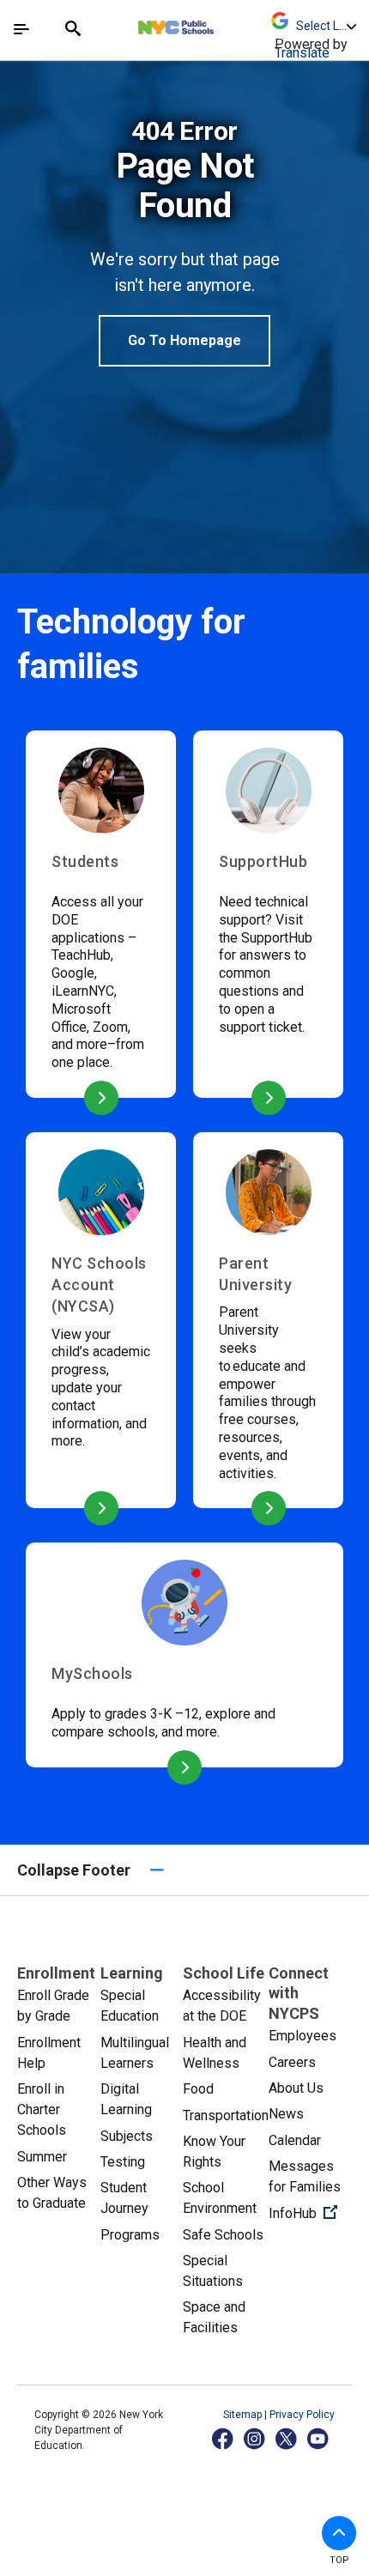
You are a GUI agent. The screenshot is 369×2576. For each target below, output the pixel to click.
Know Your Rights (214, 2152)
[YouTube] (319, 2438)
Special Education (130, 2006)
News (286, 2114)
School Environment (220, 2198)
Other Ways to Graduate (52, 2193)
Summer (42, 2157)
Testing (123, 2162)
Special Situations (213, 2271)
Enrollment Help (49, 2053)
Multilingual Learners (135, 2053)
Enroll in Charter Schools (42, 2109)
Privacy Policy (302, 2415)
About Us (296, 2088)
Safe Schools (223, 2235)
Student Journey (124, 2198)
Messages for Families (305, 2176)
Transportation (226, 2115)
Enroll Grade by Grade (53, 2006)
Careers (292, 2062)
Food (198, 2089)
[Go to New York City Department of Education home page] (227, 23)
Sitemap (244, 2415)
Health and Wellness (215, 2053)
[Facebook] (224, 2438)
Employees (302, 2036)
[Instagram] (255, 2438)
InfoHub (310, 2213)
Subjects (127, 2136)
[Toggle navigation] (21, 29)
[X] (287, 2438)
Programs (130, 2235)
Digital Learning (126, 2099)
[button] (339, 2533)
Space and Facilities (214, 2317)
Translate (302, 53)
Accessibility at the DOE (222, 2006)
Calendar (295, 2140)
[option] (184, 242)
